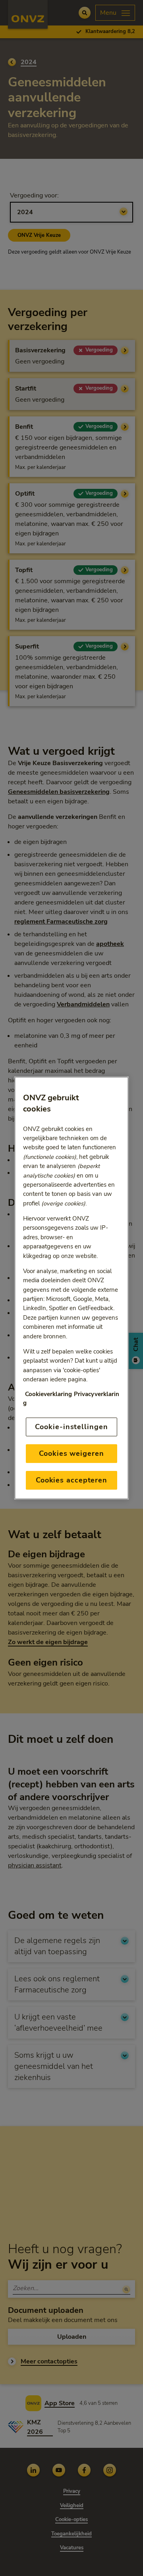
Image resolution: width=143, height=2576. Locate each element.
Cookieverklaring (48, 1394)
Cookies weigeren (71, 1453)
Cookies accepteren (71, 1480)
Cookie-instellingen (71, 1427)
